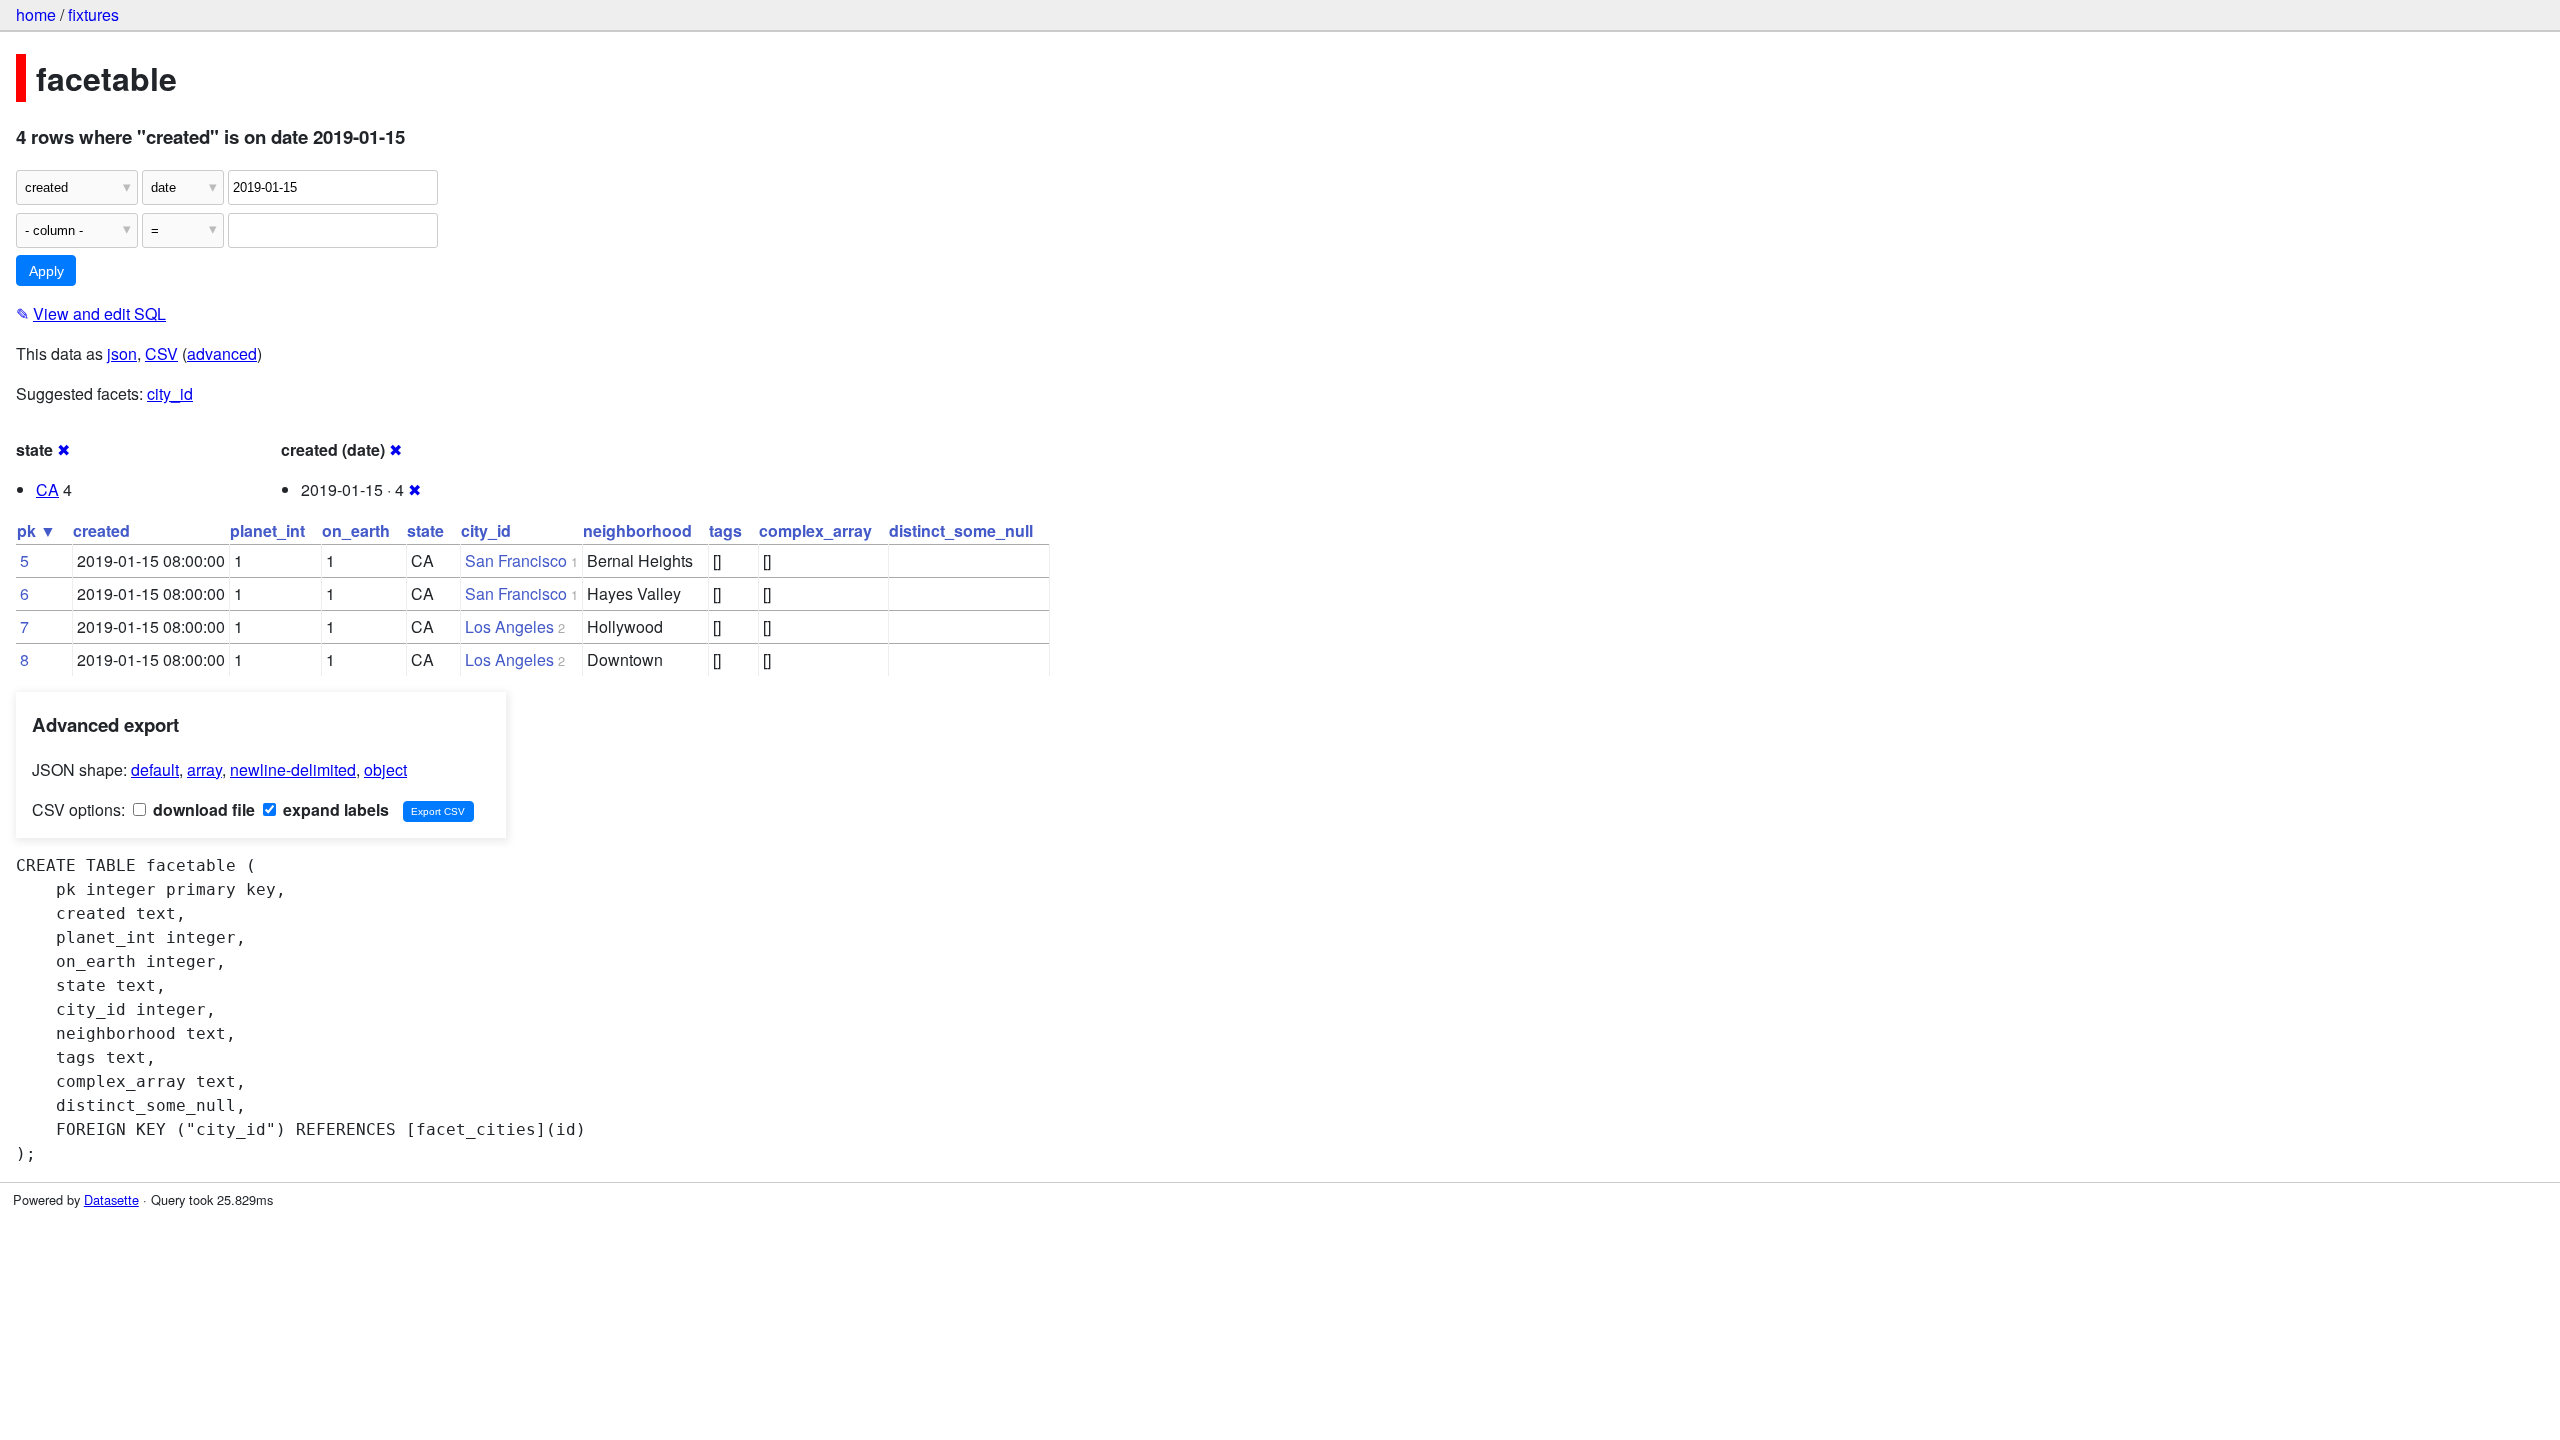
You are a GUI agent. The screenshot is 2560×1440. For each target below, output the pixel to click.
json (122, 353)
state (425, 530)
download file (202, 809)
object (385, 769)
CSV (161, 353)
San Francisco (516, 560)
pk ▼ (36, 530)
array (204, 769)
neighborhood (637, 530)
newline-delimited (293, 769)
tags (725, 530)
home (36, 14)
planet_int (267, 530)
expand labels (334, 809)
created (101, 530)
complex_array (815, 530)
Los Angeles (509, 626)
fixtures (93, 14)
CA (47, 489)
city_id (170, 393)
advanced (222, 353)
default (155, 769)
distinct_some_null (961, 530)
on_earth (356, 530)
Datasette (111, 1199)
